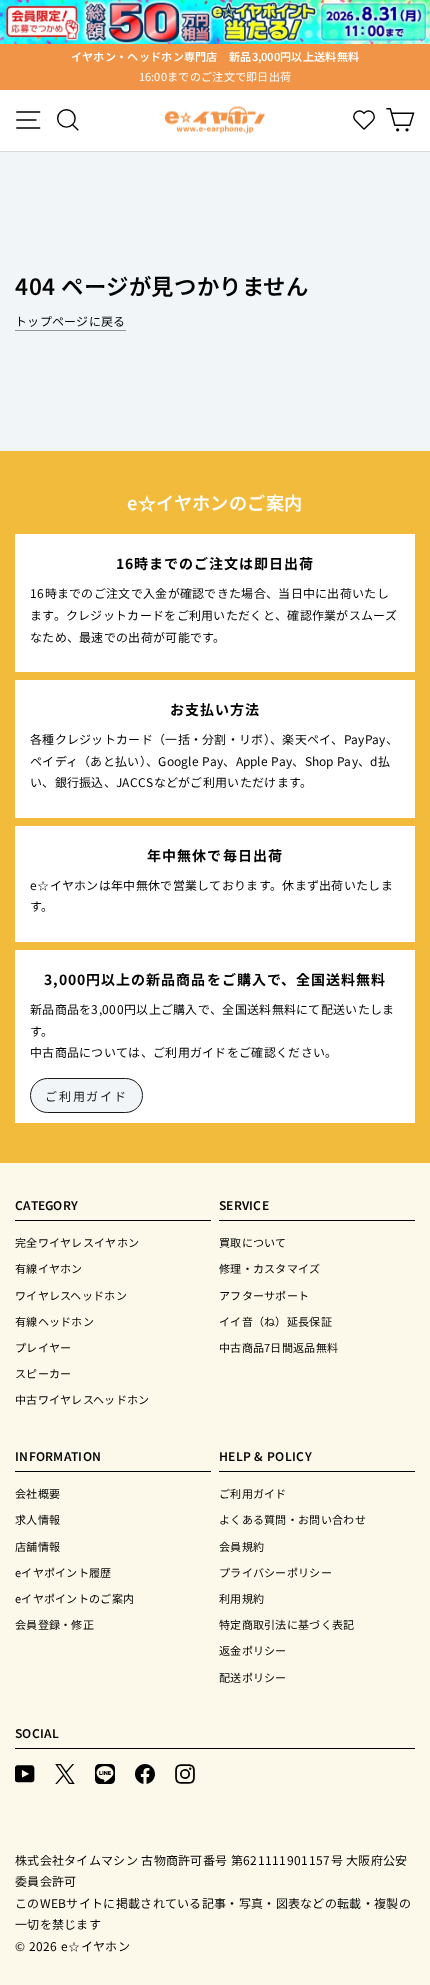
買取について (253, 1242)
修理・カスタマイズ (270, 1268)
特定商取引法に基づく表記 (287, 1624)
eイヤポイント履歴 (63, 1572)
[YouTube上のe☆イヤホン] (25, 1772)
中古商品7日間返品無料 (278, 1347)
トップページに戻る (70, 320)
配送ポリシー (253, 1677)
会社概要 (37, 1493)
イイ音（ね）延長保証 (275, 1321)
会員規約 (241, 1546)
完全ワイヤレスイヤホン (77, 1242)
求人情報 (37, 1519)
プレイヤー (43, 1347)
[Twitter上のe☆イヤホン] (65, 1772)
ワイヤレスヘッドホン (71, 1295)
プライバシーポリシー (275, 1572)
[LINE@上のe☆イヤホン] (105, 1772)
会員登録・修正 (54, 1624)
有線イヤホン (49, 1268)
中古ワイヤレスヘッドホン (82, 1399)
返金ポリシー (253, 1650)
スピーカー (43, 1373)
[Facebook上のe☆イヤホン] (145, 1772)
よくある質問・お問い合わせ (292, 1519)
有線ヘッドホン (54, 1321)
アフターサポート (264, 1295)
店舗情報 (37, 1546)
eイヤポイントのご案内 (74, 1598)
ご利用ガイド (86, 1095)
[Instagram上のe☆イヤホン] (185, 1772)
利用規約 (241, 1598)
